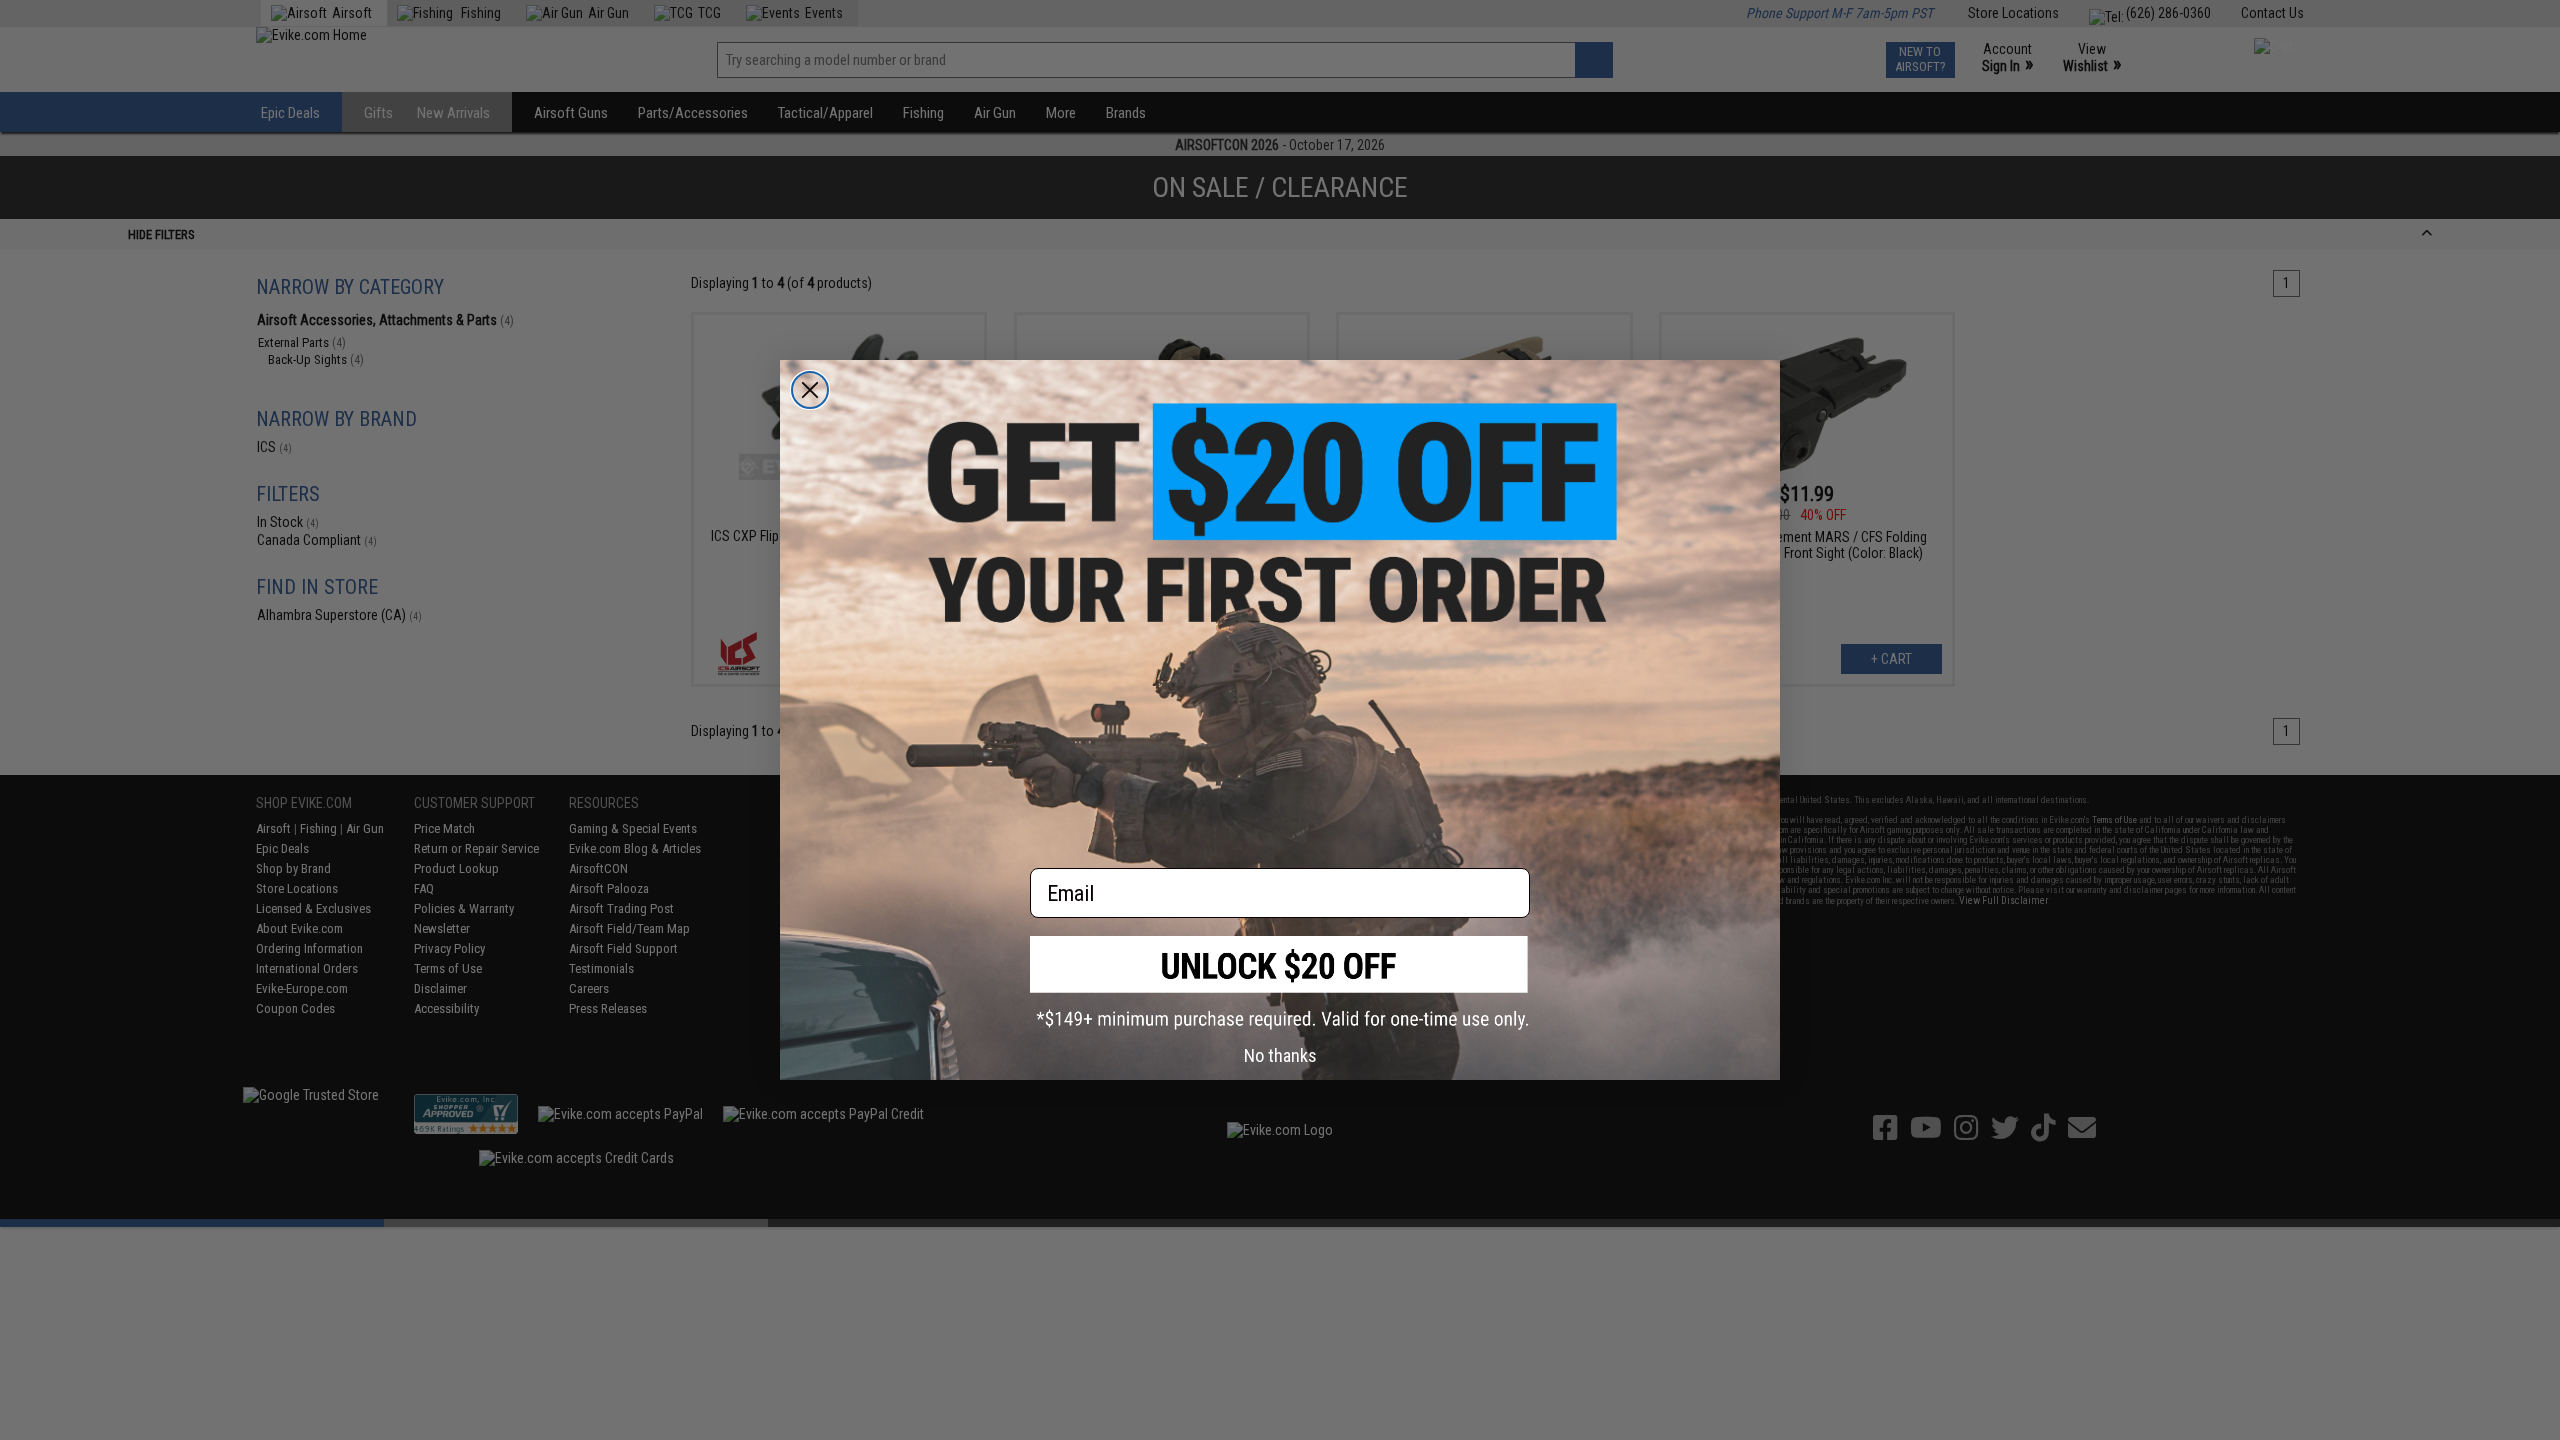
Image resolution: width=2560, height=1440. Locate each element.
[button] (1280, 982)
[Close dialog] (810, 390)
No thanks (1280, 1055)
